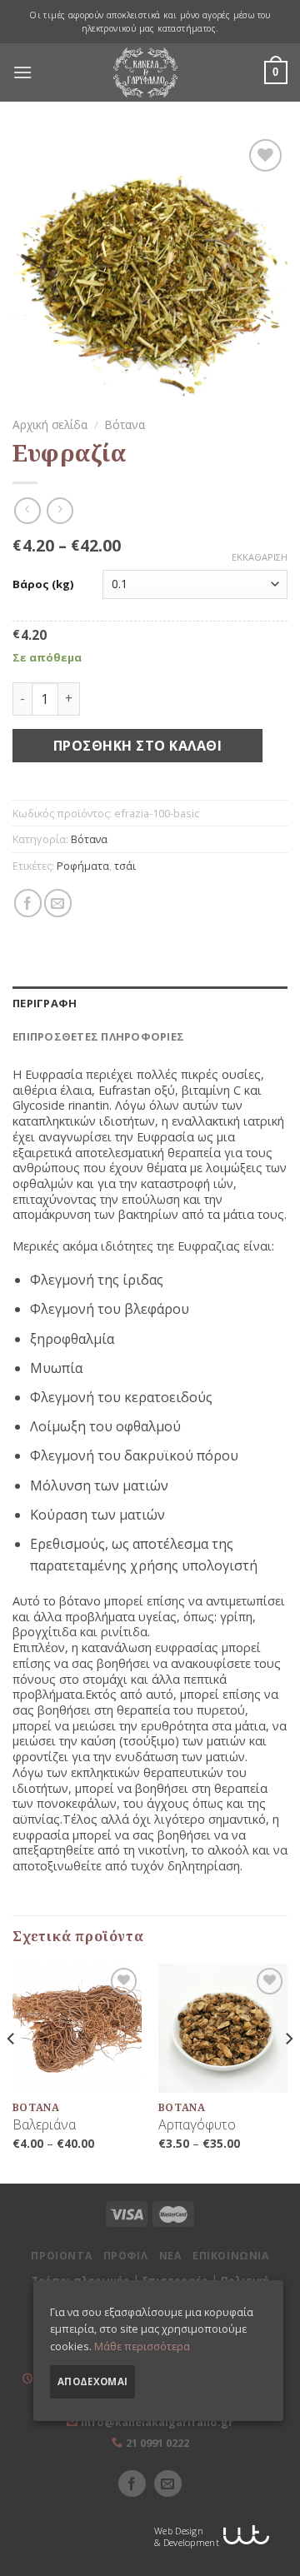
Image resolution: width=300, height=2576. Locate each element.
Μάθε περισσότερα (142, 2346)
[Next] (288, 2072)
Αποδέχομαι (92, 2381)
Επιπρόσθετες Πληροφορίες (98, 1036)
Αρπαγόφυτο (197, 2125)
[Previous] (12, 2072)
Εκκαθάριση (260, 557)
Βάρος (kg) (43, 584)
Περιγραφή (45, 1003)
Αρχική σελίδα (50, 424)
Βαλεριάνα (44, 2125)
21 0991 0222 (157, 2443)
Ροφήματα (83, 866)
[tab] (150, 1003)
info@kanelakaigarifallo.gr (157, 2422)
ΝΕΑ (170, 2256)
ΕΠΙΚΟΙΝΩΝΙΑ (231, 2256)
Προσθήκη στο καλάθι (137, 746)
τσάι (125, 866)
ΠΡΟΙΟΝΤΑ (61, 2256)
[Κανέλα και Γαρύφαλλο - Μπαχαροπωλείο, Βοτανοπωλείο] (146, 72)
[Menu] (22, 72)
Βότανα (125, 424)
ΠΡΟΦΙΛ (126, 2256)
